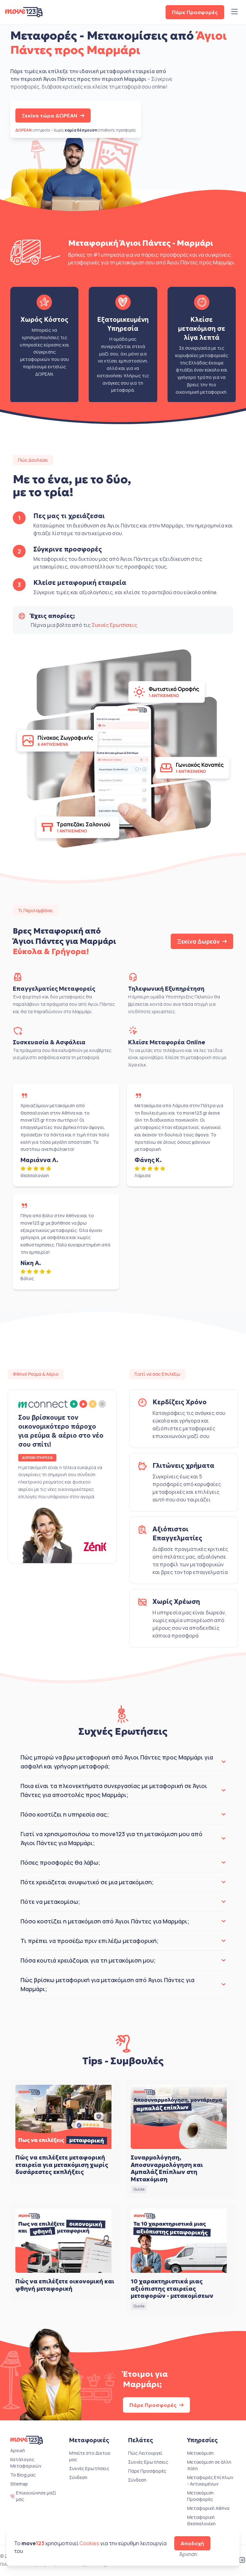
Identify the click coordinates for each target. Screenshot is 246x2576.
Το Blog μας (23, 2475)
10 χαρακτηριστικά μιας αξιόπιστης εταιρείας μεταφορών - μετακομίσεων (172, 2289)
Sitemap (19, 2484)
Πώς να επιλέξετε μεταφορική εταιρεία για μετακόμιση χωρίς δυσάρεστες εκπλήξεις (62, 2165)
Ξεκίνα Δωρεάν (198, 941)
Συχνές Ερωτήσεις (114, 625)
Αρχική (18, 2450)
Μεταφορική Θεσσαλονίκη (201, 2520)
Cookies (89, 2543)
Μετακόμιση (200, 2453)
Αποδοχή (192, 2543)
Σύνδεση (78, 2477)
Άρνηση (188, 2554)
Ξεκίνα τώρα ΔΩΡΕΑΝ (49, 116)
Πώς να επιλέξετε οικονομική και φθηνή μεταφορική (65, 2285)
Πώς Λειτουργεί (145, 2453)
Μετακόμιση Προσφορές (200, 2496)
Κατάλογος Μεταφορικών (26, 2463)
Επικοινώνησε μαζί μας (36, 2496)
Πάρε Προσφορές (195, 12)
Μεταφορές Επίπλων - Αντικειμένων (210, 2481)
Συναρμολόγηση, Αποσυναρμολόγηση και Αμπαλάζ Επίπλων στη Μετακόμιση (167, 2168)
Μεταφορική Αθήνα (208, 2508)
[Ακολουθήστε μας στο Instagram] (242, 2561)
